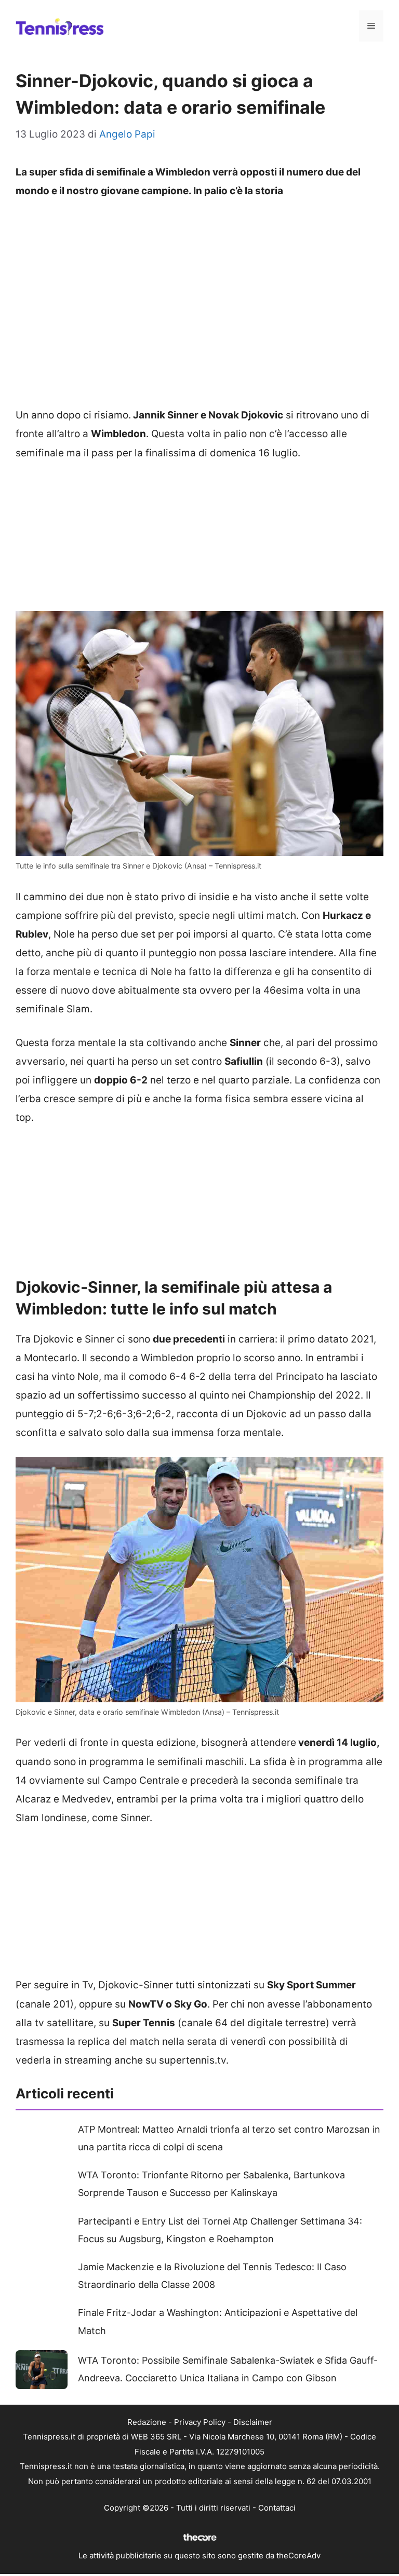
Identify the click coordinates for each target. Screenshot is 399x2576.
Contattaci (277, 2508)
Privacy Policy (200, 2422)
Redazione (147, 2422)
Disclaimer (253, 2422)
